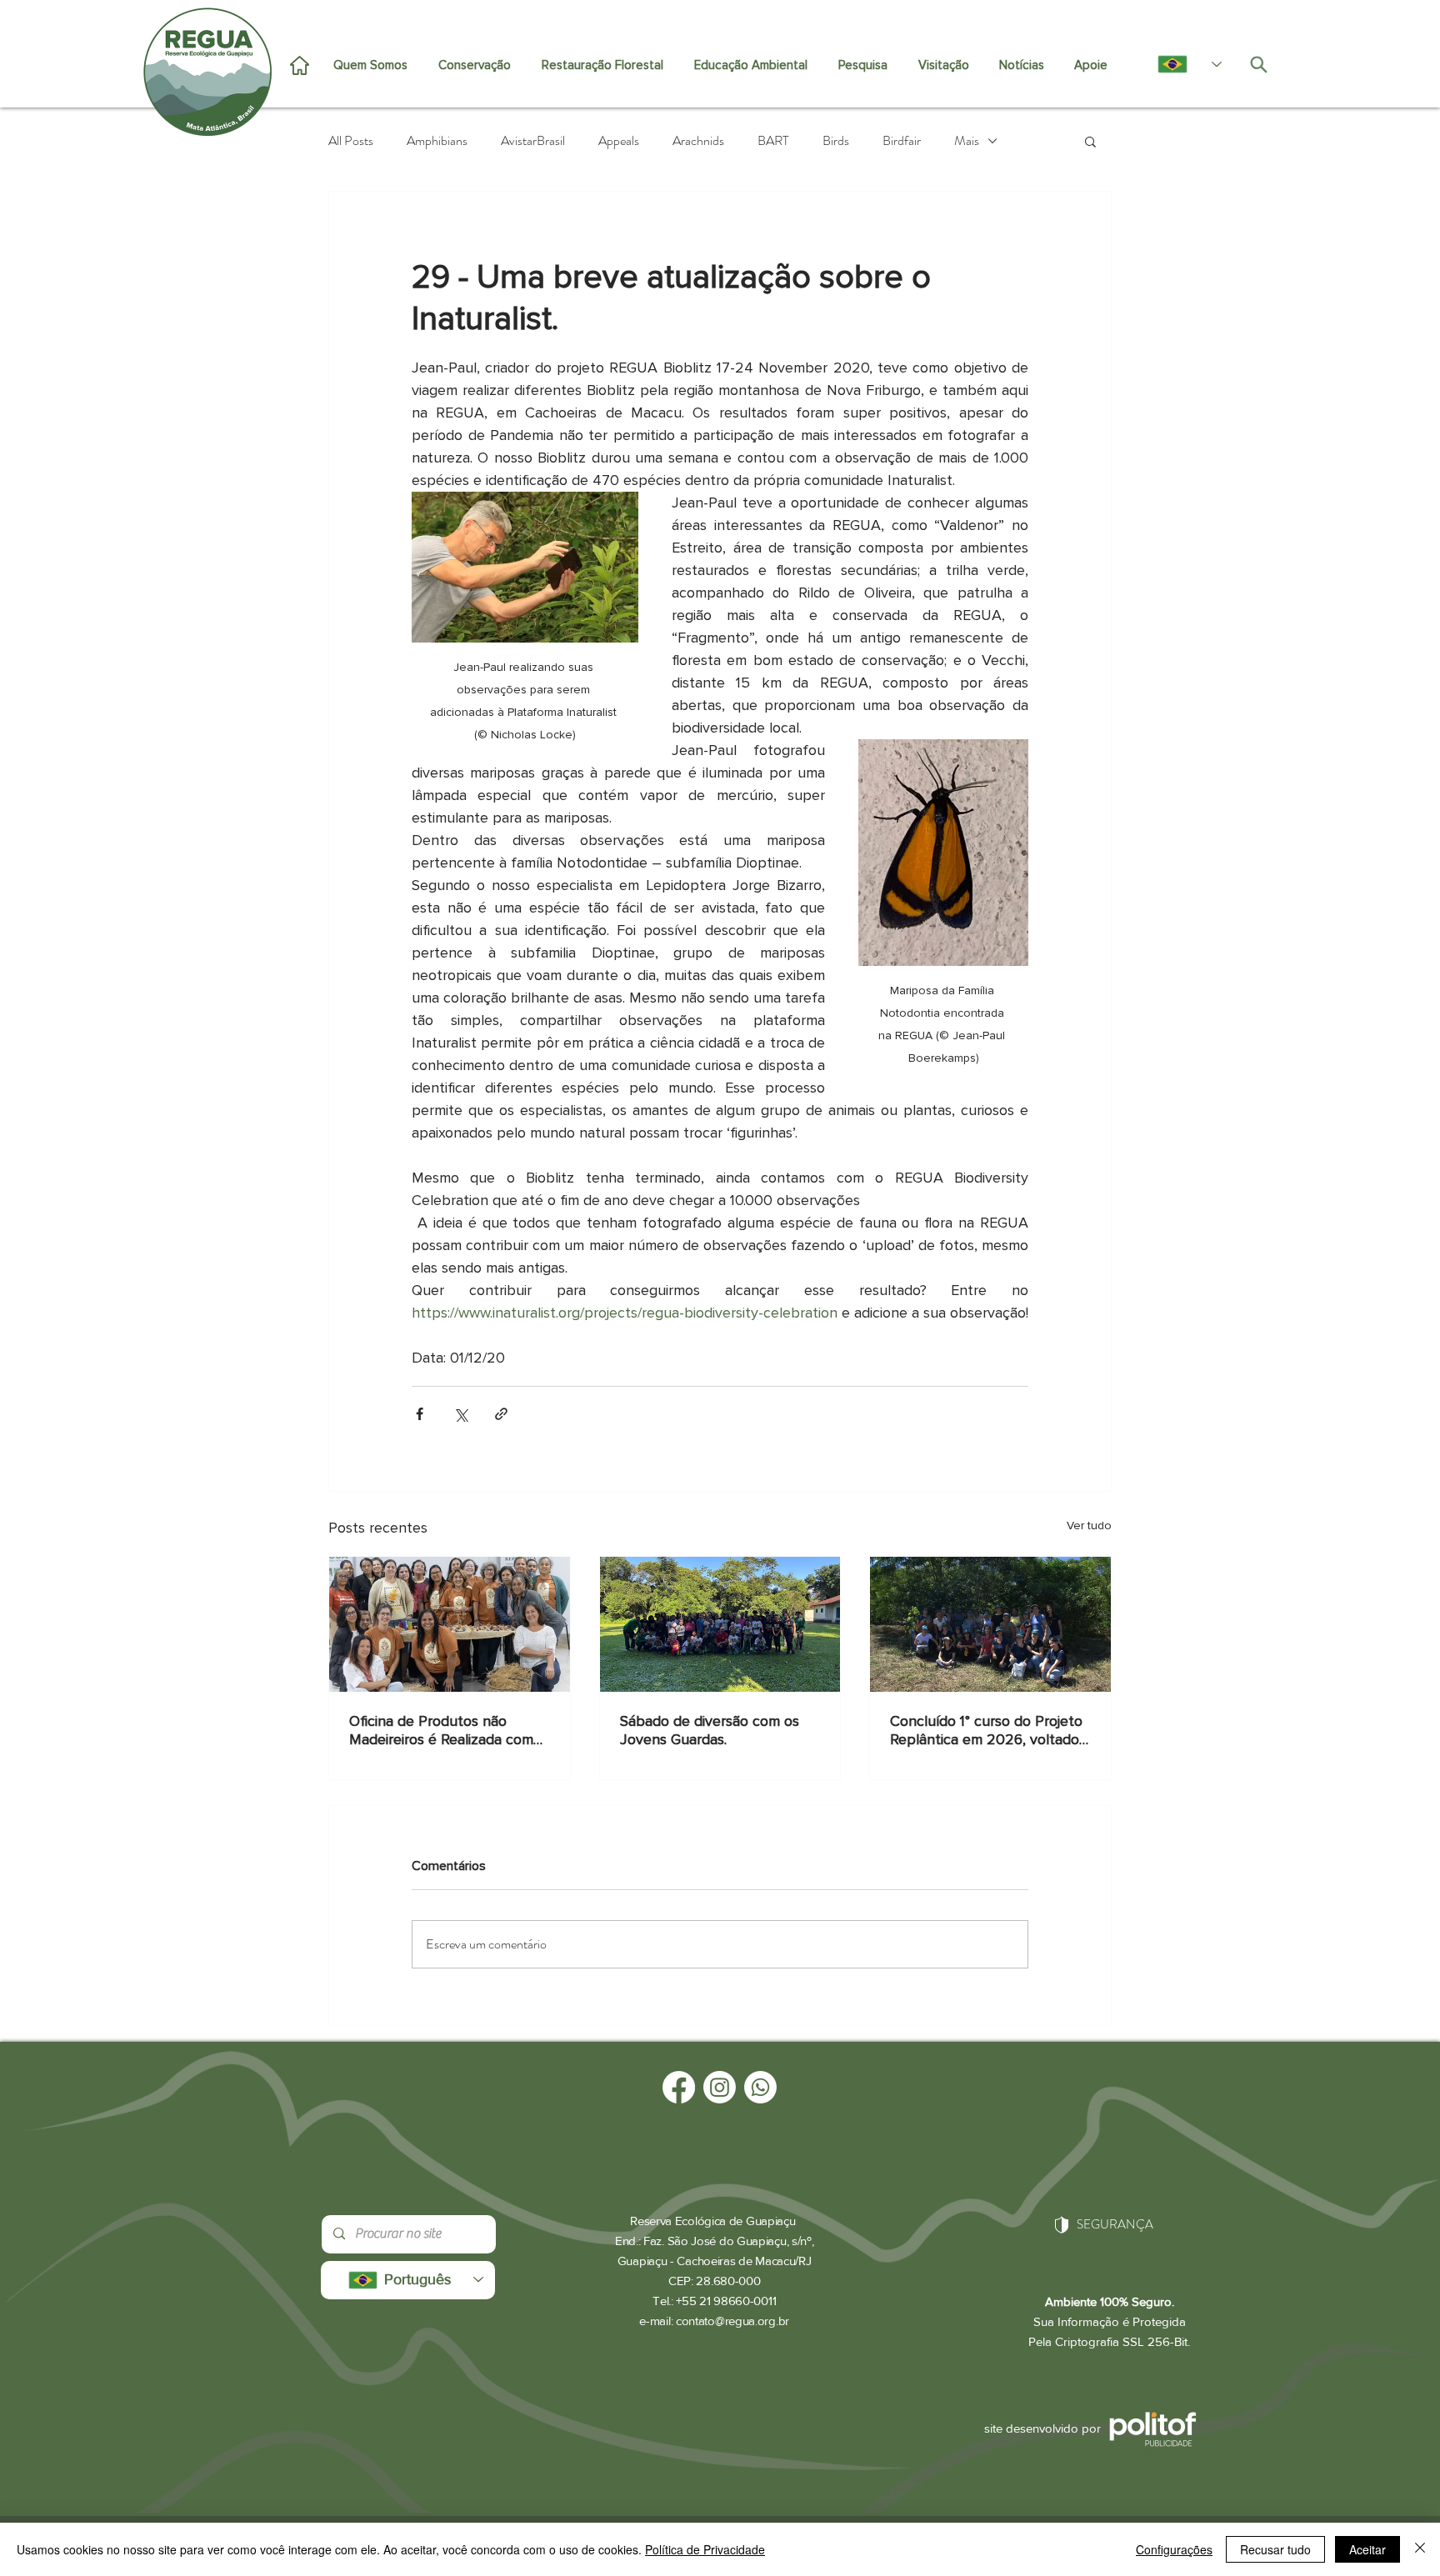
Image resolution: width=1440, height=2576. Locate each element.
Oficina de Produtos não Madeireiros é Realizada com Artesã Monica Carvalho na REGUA (441, 1730)
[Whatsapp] (760, 2087)
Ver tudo (1089, 1526)
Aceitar (1367, 2549)
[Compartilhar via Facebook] (420, 1414)
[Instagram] (720, 2087)
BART (773, 141)
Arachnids (698, 141)
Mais (967, 141)
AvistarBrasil (533, 141)
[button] (1090, 141)
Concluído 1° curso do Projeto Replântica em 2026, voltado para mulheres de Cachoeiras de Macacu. (986, 1730)
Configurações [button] (1174, 2549)
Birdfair (902, 141)
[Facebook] (679, 2087)
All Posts (351, 141)
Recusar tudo (1275, 2549)
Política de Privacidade (705, 2549)
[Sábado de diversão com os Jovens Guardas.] (720, 1624)
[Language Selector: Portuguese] (1181, 64)
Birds (836, 141)
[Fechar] (1420, 2549)
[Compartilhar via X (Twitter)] (460, 1414)
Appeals (619, 141)
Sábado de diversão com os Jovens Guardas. (710, 1730)
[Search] (1258, 64)
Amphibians (437, 141)
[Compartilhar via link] (501, 1414)
